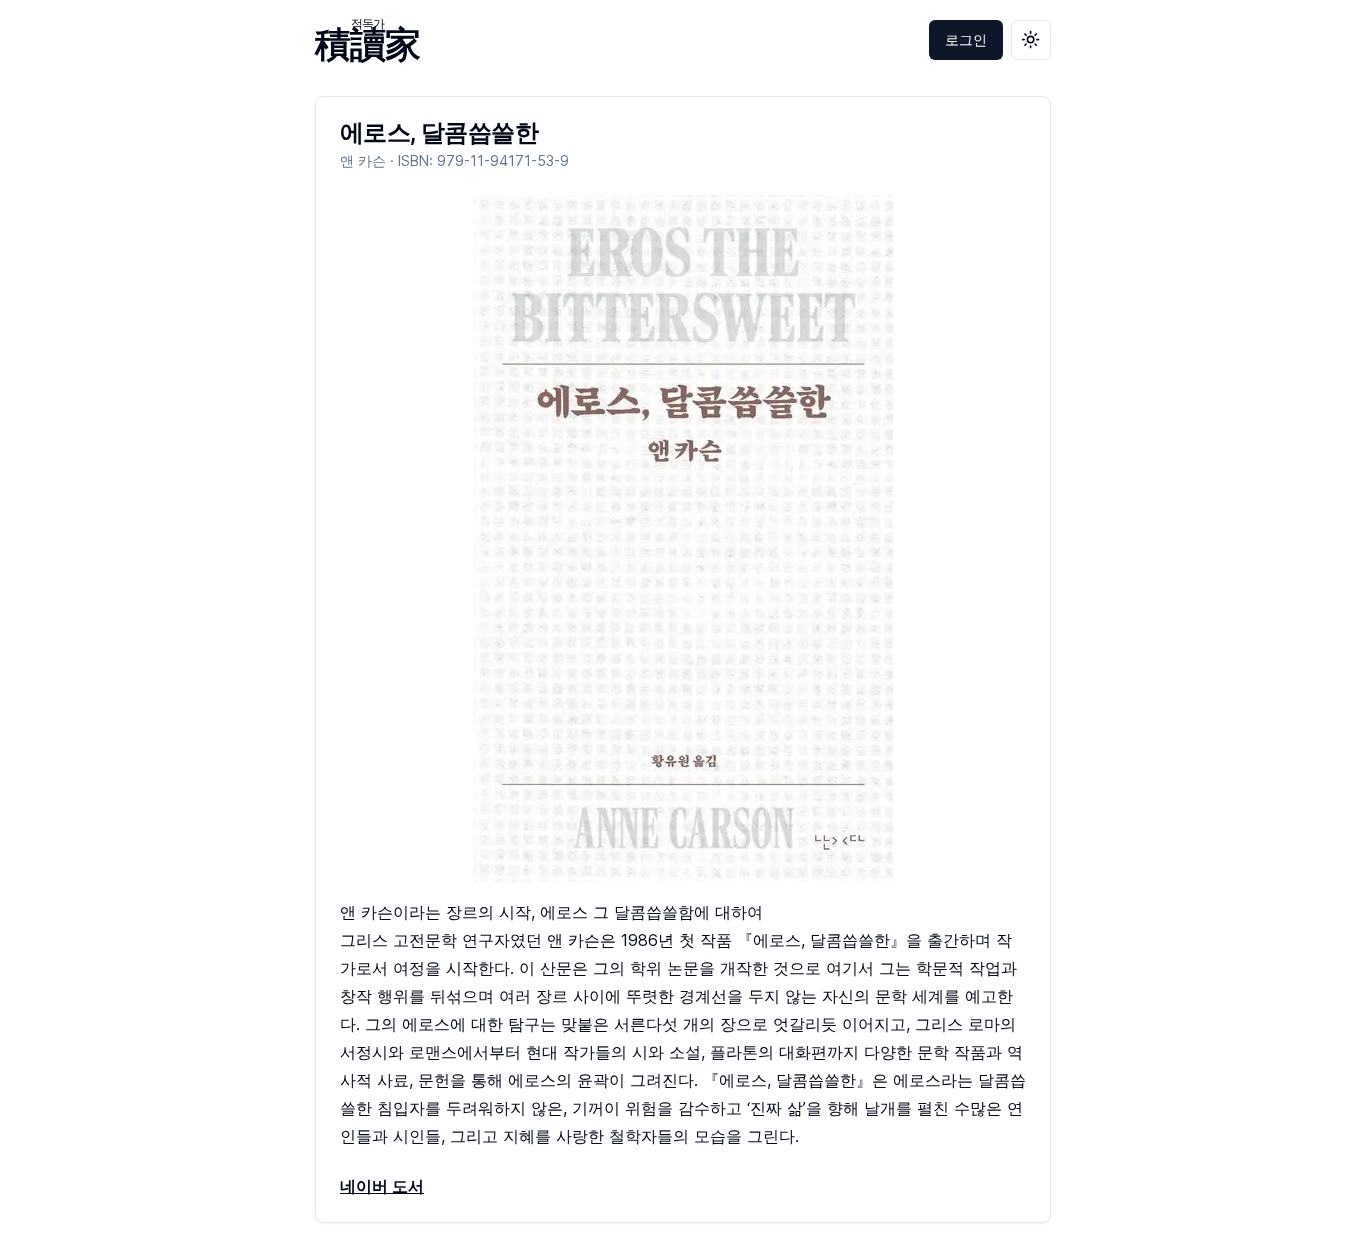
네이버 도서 (382, 1186)
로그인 (966, 39)
